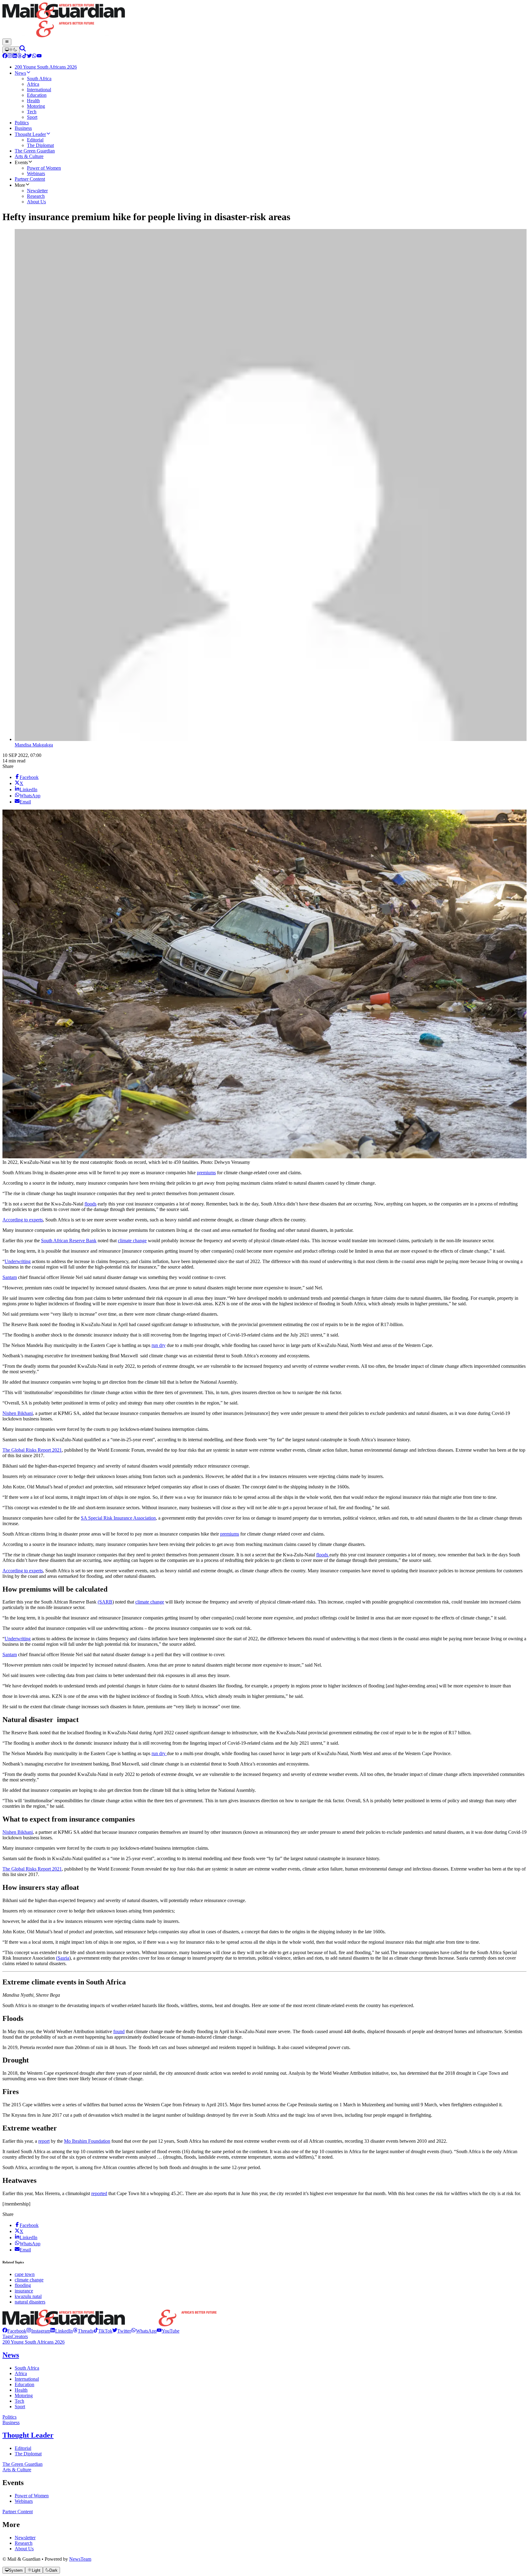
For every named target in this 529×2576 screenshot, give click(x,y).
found (119, 2031)
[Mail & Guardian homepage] (264, 21)
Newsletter (25, 2538)
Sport (20, 2407)
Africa (21, 2373)
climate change (132, 1241)
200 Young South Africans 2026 (34, 2342)
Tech (19, 2401)
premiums (206, 1173)
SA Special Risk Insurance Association (118, 1518)
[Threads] (20, 56)
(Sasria (63, 1958)
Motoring (24, 2395)
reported (99, 2193)
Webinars (24, 2501)
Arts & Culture (17, 2470)
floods (90, 1204)
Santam (10, 1277)
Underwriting (18, 1261)
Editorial (23, 2448)
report (44, 2141)
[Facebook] (5, 56)
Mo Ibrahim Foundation (87, 2141)
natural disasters (30, 2302)
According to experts (23, 1220)
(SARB (105, 1602)
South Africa (27, 2368)
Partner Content (18, 2512)
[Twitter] (29, 56)
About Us (24, 2549)
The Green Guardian (23, 2464)
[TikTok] (24, 56)
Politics (9, 2417)
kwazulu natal (28, 2296)
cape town (25, 2274)
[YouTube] (39, 56)
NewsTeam (80, 2559)
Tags (7, 2336)
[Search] (23, 50)
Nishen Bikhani (18, 1413)
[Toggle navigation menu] (7, 42)
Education (24, 2384)
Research (24, 2543)
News (11, 2355)
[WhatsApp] (34, 56)
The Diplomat (28, 2454)
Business (11, 2422)
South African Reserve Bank (69, 1241)
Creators (20, 2336)
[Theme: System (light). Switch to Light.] (11, 50)
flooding (23, 2285)
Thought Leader (28, 2435)
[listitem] (14, 2331)
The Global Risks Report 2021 (32, 1450)
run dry (159, 1345)
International (27, 2379)
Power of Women (32, 2496)
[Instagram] (10, 56)
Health (21, 2390)
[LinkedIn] (15, 56)
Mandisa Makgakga (34, 745)
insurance (24, 2291)
